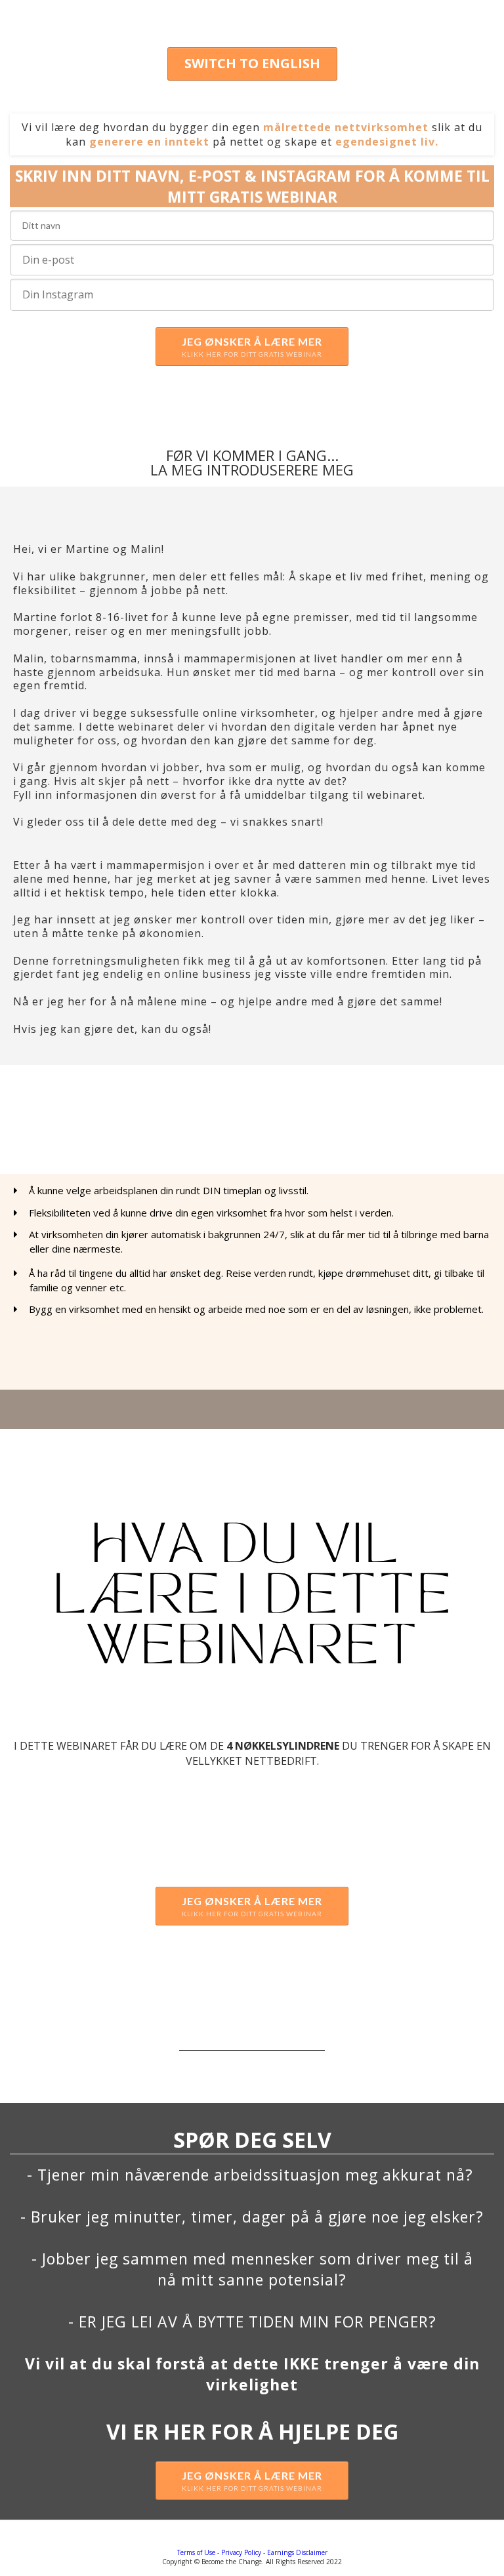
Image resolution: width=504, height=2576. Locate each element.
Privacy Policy (241, 2552)
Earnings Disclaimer (297, 2552)
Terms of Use (196, 2552)
